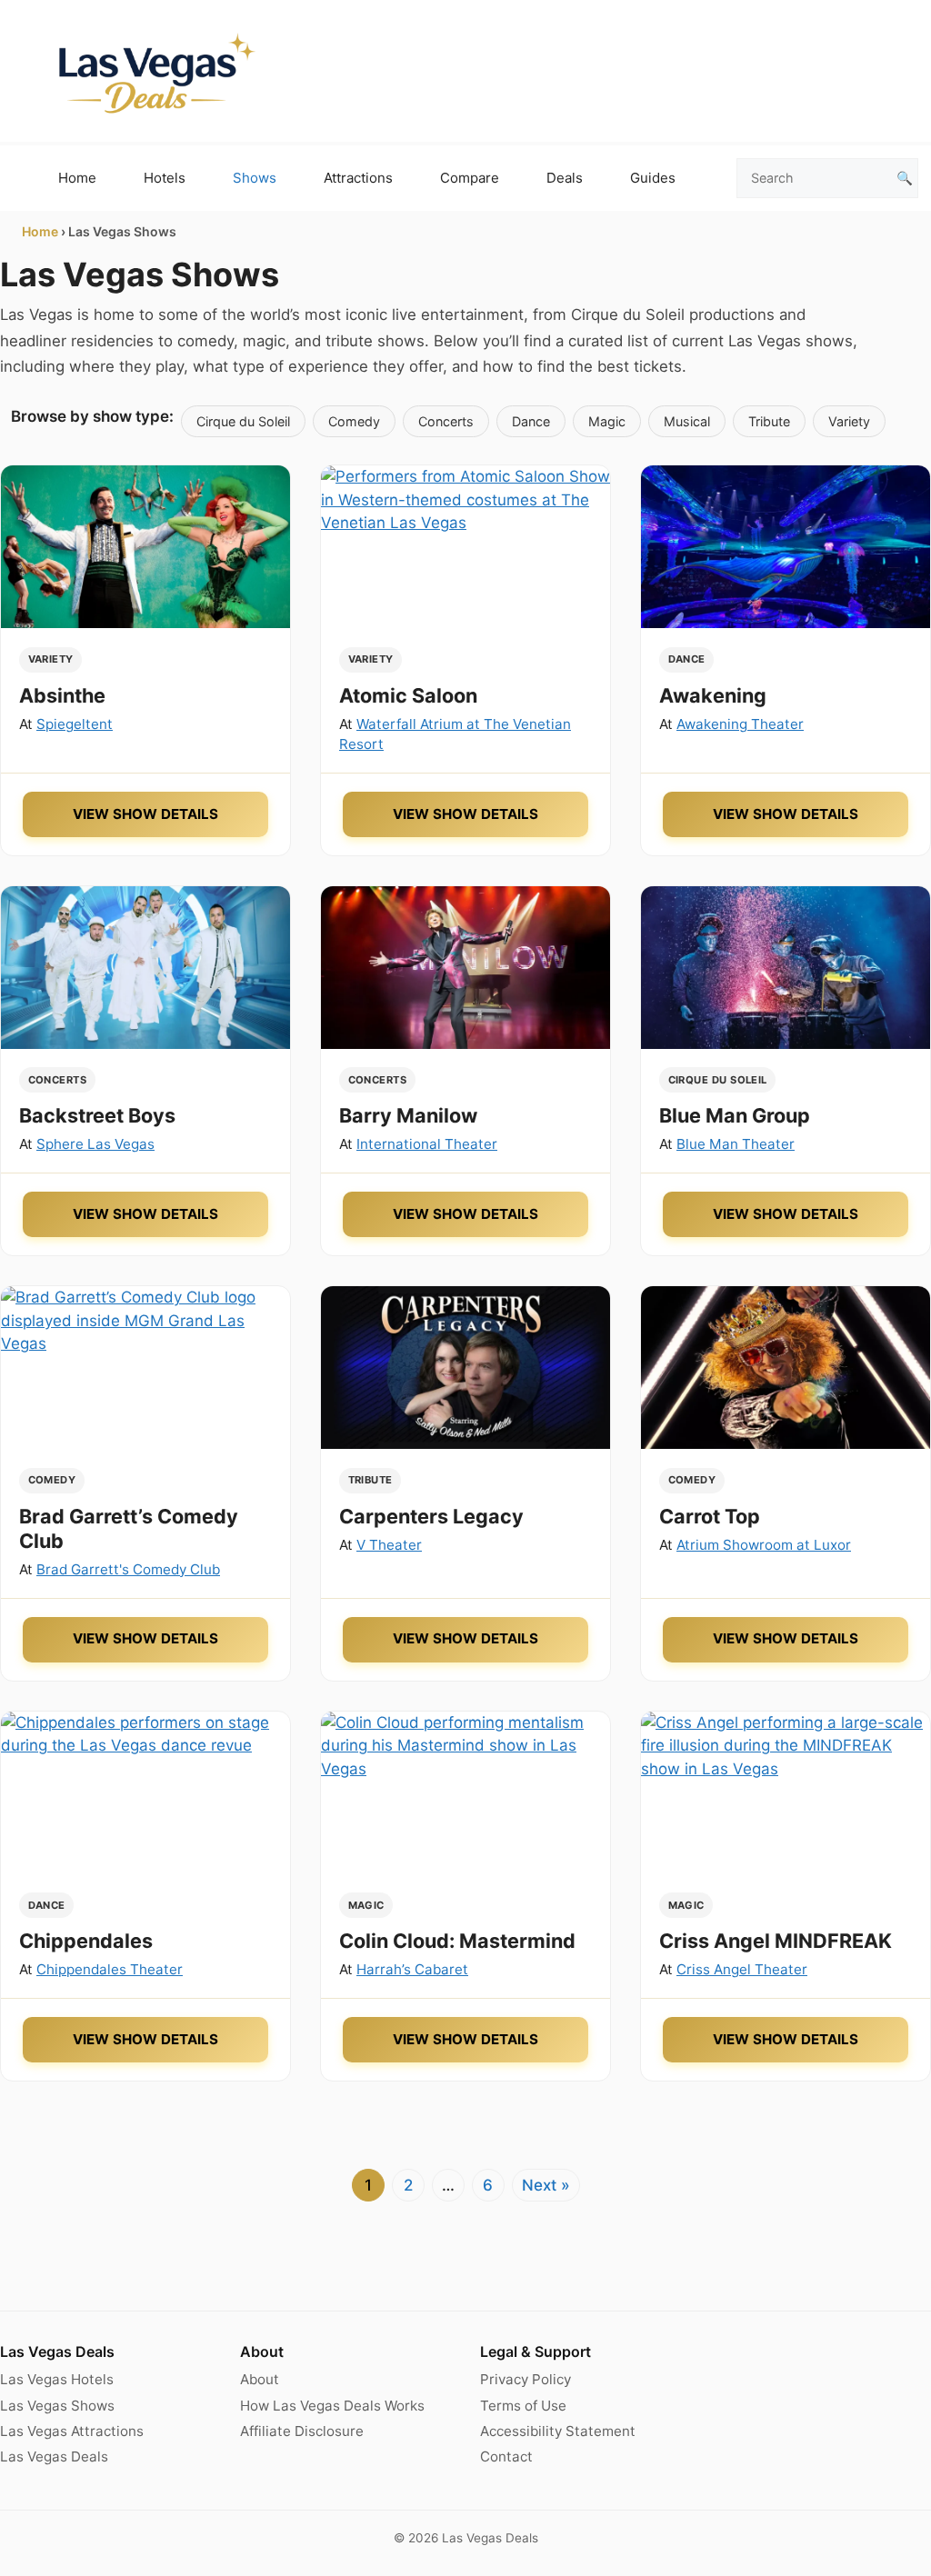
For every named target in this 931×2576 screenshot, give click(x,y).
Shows (255, 178)
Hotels (165, 178)
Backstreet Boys (97, 1115)
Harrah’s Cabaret (412, 1969)
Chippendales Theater (110, 1969)
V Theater (389, 1545)
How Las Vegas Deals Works (332, 2406)
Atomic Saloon (408, 695)
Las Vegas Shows (57, 2406)
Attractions (358, 178)
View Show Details (145, 814)
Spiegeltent (75, 724)
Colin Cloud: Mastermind (457, 1941)
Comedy (354, 421)
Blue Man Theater (736, 1144)
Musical (687, 421)
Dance (531, 421)
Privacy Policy (526, 2379)
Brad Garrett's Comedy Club (128, 1569)
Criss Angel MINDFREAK (776, 1941)
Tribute (769, 421)
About (260, 2379)
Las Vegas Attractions (72, 2431)
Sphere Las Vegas (95, 1144)
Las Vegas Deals (54, 2456)
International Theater (427, 1144)
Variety (849, 421)
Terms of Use (523, 2406)
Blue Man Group (735, 1115)
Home (77, 178)
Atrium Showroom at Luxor (764, 1545)
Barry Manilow (408, 1115)
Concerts (446, 421)
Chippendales (86, 1941)
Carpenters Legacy (431, 1516)
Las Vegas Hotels (57, 2379)
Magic (607, 421)
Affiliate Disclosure (302, 2431)
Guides (653, 178)
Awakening (713, 695)
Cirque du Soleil (243, 421)
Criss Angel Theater (742, 1969)
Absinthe (62, 695)
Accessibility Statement (558, 2431)
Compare (470, 178)
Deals (565, 178)
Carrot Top (710, 1516)
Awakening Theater (740, 724)
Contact (506, 2456)
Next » (546, 2185)
